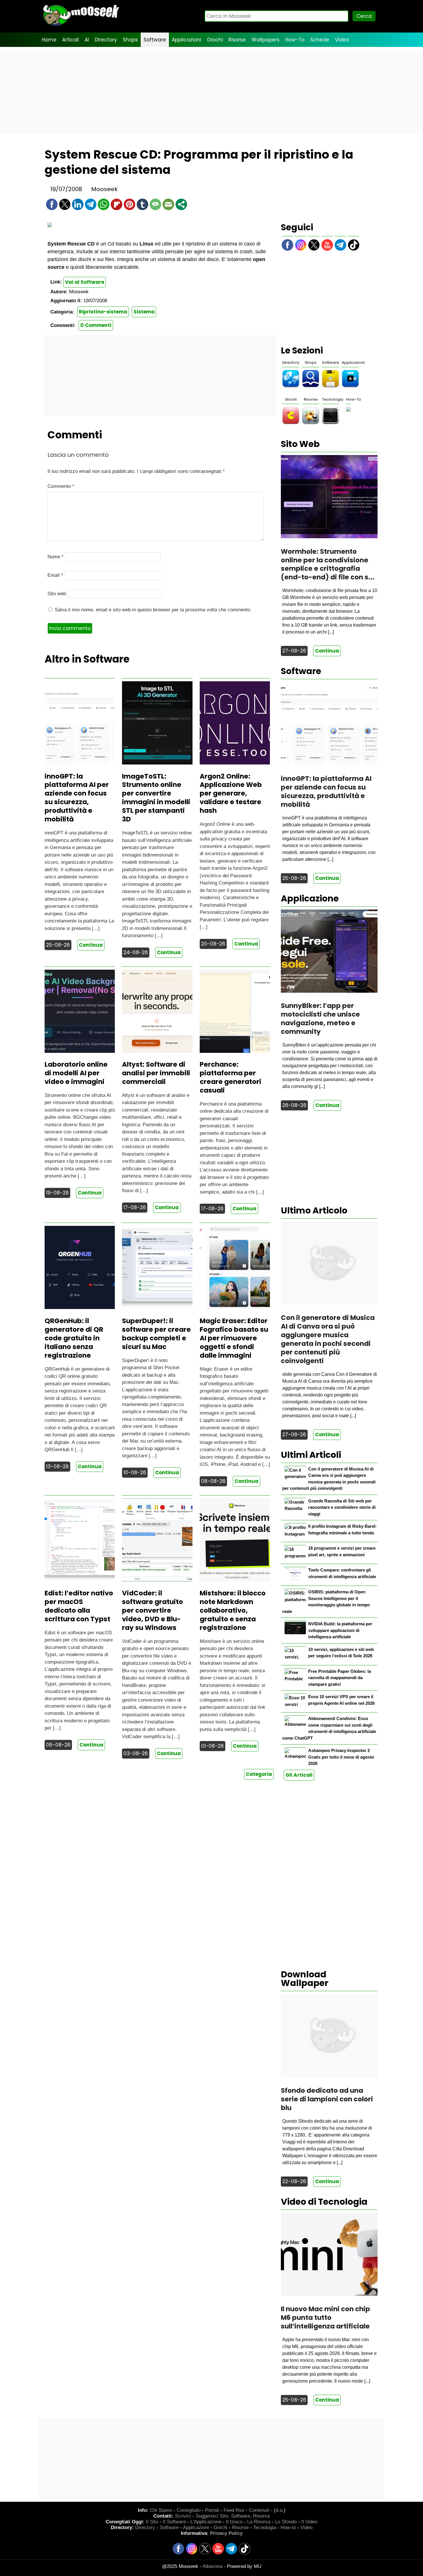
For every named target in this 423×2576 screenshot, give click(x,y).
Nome (56, 557)
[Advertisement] (211, 93)
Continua (91, 945)
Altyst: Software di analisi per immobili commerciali (156, 1073)
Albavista (213, 2566)
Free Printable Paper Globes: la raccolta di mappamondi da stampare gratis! (340, 1678)
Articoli (70, 40)
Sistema (144, 312)
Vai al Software (85, 282)
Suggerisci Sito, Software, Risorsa (233, 2516)
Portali (212, 2510)
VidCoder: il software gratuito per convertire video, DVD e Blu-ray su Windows (153, 1610)
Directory (106, 40)
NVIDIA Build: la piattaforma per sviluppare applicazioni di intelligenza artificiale (340, 1630)
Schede (320, 40)
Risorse (237, 40)
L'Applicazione (206, 2522)
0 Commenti (96, 325)
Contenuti (259, 2510)
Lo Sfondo (286, 2522)
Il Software (174, 2522)
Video (342, 40)
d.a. (280, 2510)
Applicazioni (186, 40)
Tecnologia (333, 399)
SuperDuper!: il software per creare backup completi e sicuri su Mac (156, 1334)
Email (55, 575)
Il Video (309, 2522)
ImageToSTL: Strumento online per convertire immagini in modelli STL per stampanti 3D (156, 798)
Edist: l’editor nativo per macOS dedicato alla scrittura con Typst (79, 1606)
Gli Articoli (299, 1775)
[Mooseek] (81, 26)
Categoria (259, 1774)
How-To (295, 40)
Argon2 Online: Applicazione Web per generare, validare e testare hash (231, 794)
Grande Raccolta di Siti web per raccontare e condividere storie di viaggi (342, 1507)
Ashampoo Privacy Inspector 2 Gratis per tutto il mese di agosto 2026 (341, 1757)
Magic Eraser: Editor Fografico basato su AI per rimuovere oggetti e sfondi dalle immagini (234, 1338)
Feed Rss (234, 2510)
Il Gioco (234, 2522)
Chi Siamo (161, 2510)
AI (87, 40)
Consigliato (189, 2510)
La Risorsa (259, 2522)
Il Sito (152, 2522)
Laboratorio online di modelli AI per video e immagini (76, 1073)
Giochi (215, 40)
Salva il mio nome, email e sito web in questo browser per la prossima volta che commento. (153, 610)
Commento (61, 486)
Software (155, 40)
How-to (288, 2528)
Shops (130, 40)
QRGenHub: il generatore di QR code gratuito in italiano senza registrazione (74, 1338)
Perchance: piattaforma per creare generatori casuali (230, 1077)
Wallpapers (265, 40)
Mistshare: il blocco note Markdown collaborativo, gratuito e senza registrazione (233, 1610)
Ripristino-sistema (103, 312)
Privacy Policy (226, 2533)
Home (49, 40)
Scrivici (183, 2516)
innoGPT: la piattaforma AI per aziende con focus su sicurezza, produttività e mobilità (77, 798)
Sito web (57, 594)
